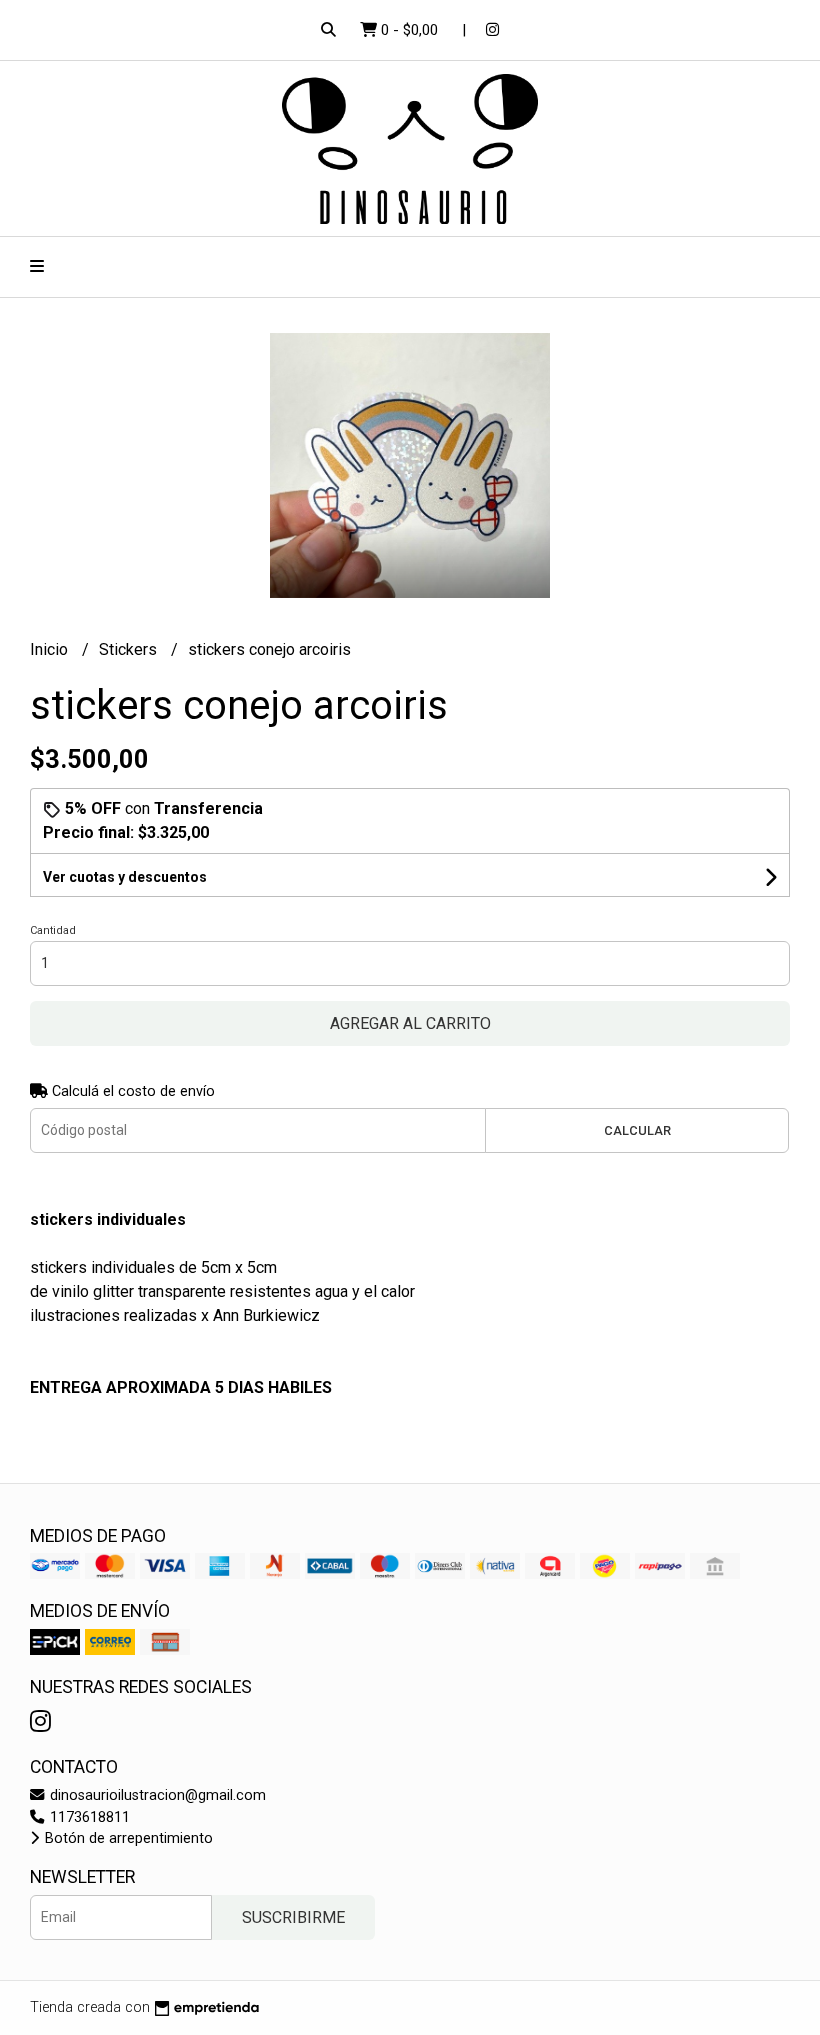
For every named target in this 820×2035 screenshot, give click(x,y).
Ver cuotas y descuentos (125, 877)
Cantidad (53, 930)
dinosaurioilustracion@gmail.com (156, 1795)
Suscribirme (293, 1917)
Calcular (637, 1130)
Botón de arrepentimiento (127, 1838)
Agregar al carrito (410, 1023)
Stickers (130, 649)
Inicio (51, 649)
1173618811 (88, 1817)
